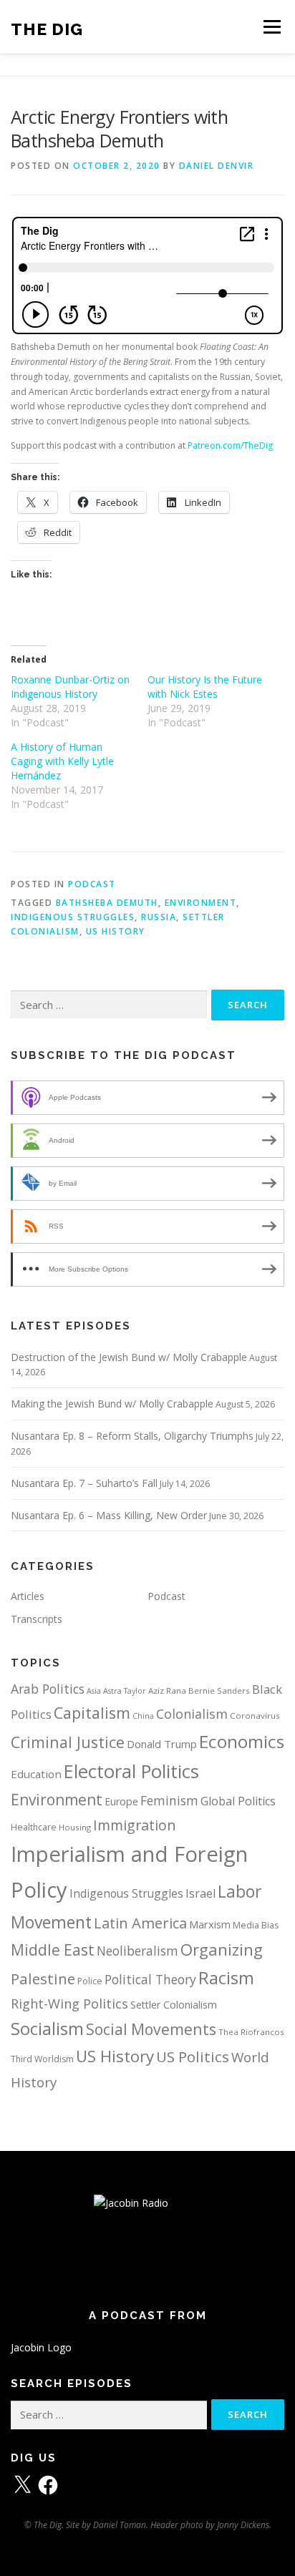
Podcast (92, 884)
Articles (28, 1596)
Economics (242, 1741)
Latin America (140, 1923)
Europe (121, 1801)
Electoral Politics (131, 1771)
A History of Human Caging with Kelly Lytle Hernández (62, 761)
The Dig (47, 28)
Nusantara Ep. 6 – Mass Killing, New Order (109, 1515)
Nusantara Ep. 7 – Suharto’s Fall (84, 1483)
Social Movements (151, 2029)
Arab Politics (48, 1689)
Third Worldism (42, 2059)
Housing (75, 1827)
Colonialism (192, 1714)
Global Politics (238, 1801)
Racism (226, 1978)
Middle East (53, 1950)
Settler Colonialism (174, 2005)
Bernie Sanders (219, 1690)
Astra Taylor (125, 1691)
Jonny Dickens (243, 2525)
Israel (200, 1893)
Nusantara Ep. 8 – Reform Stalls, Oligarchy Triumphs (132, 1436)
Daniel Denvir (217, 166)
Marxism (210, 1924)
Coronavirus (255, 1716)
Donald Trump (162, 1744)
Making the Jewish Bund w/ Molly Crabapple (112, 1404)
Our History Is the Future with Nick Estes (205, 687)
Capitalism (92, 1713)
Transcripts (37, 1619)
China (143, 1716)
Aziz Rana (167, 1690)
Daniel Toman (120, 2525)
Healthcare (34, 1827)
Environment (201, 903)
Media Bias (256, 1925)
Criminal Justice (68, 1742)
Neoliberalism (137, 1951)
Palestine (43, 1979)
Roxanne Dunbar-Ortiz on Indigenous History (70, 687)
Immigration (135, 1825)
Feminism (169, 1800)
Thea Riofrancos (251, 2032)
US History (116, 931)
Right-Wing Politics (69, 2003)
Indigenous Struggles (73, 917)
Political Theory (150, 1979)
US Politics (193, 2057)
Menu (271, 27)
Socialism (47, 2029)
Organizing (222, 1950)
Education (36, 1774)
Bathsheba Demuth (107, 903)
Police (90, 1981)
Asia (94, 1691)
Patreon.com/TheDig (230, 445)
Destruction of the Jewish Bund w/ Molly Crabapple (129, 1357)
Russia (159, 917)
